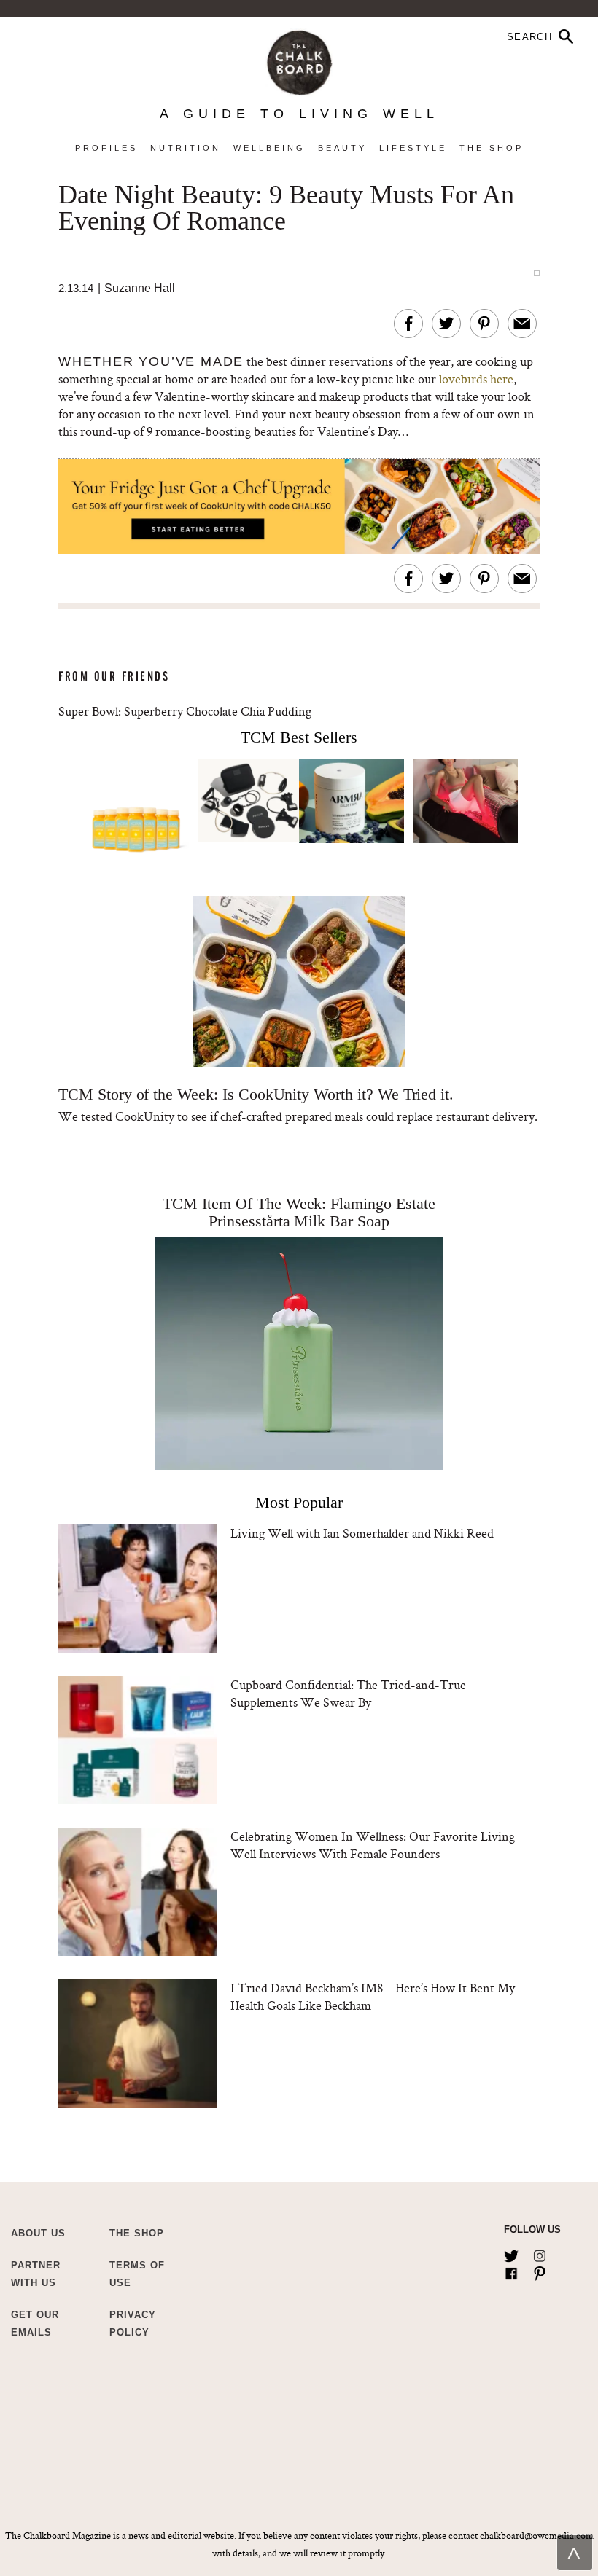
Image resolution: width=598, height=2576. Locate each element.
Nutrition (186, 148)
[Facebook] (511, 2271)
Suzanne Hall (140, 288)
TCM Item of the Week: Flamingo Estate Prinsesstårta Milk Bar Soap (299, 1212)
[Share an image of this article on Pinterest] (484, 324)
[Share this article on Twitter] (446, 324)
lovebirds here (476, 379)
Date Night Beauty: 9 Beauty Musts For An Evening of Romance (286, 208)
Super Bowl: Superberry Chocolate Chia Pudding (185, 711)
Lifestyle (413, 148)
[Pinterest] (540, 2271)
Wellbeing (269, 148)
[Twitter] (511, 2253)
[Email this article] (522, 324)
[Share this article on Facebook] (408, 324)
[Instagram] (540, 2253)
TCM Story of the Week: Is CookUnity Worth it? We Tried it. (256, 1094)
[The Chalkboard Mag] (299, 59)
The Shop (492, 148)
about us (38, 2233)
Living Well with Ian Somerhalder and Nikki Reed (362, 1533)
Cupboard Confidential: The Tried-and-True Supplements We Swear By (348, 1693)
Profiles (106, 148)
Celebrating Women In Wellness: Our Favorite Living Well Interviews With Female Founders (373, 1845)
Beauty (342, 148)
